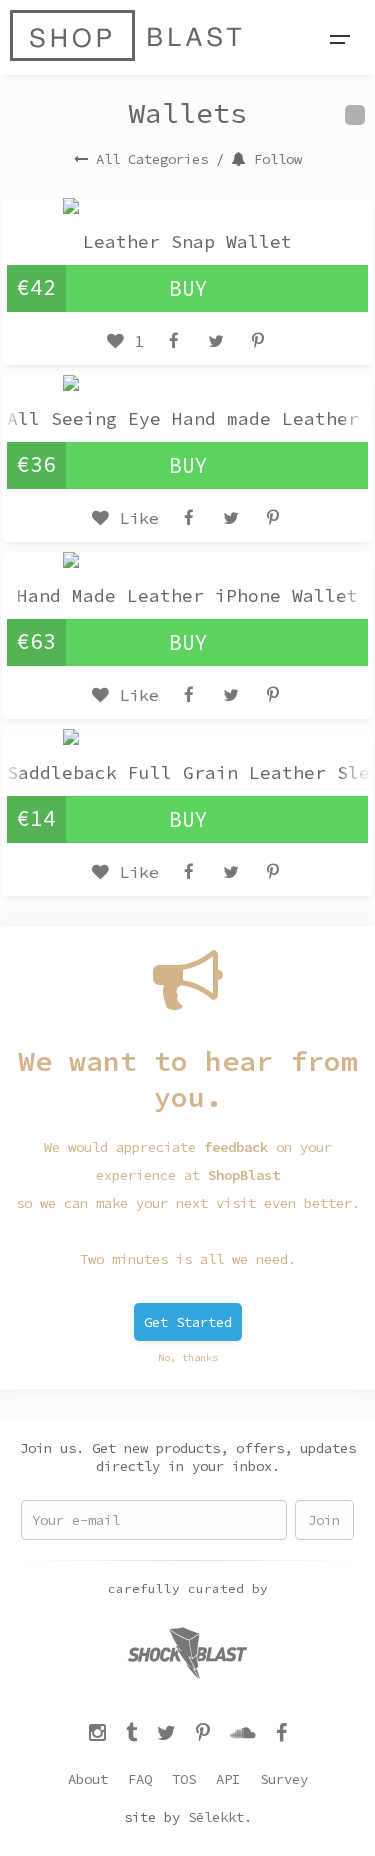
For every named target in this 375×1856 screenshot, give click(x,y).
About (88, 1779)
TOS (184, 1779)
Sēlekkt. (220, 1817)
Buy (188, 288)
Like (134, 518)
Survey (284, 1779)
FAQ (140, 1779)
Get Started (188, 1322)
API (228, 1779)
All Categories (152, 159)
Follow (278, 159)
